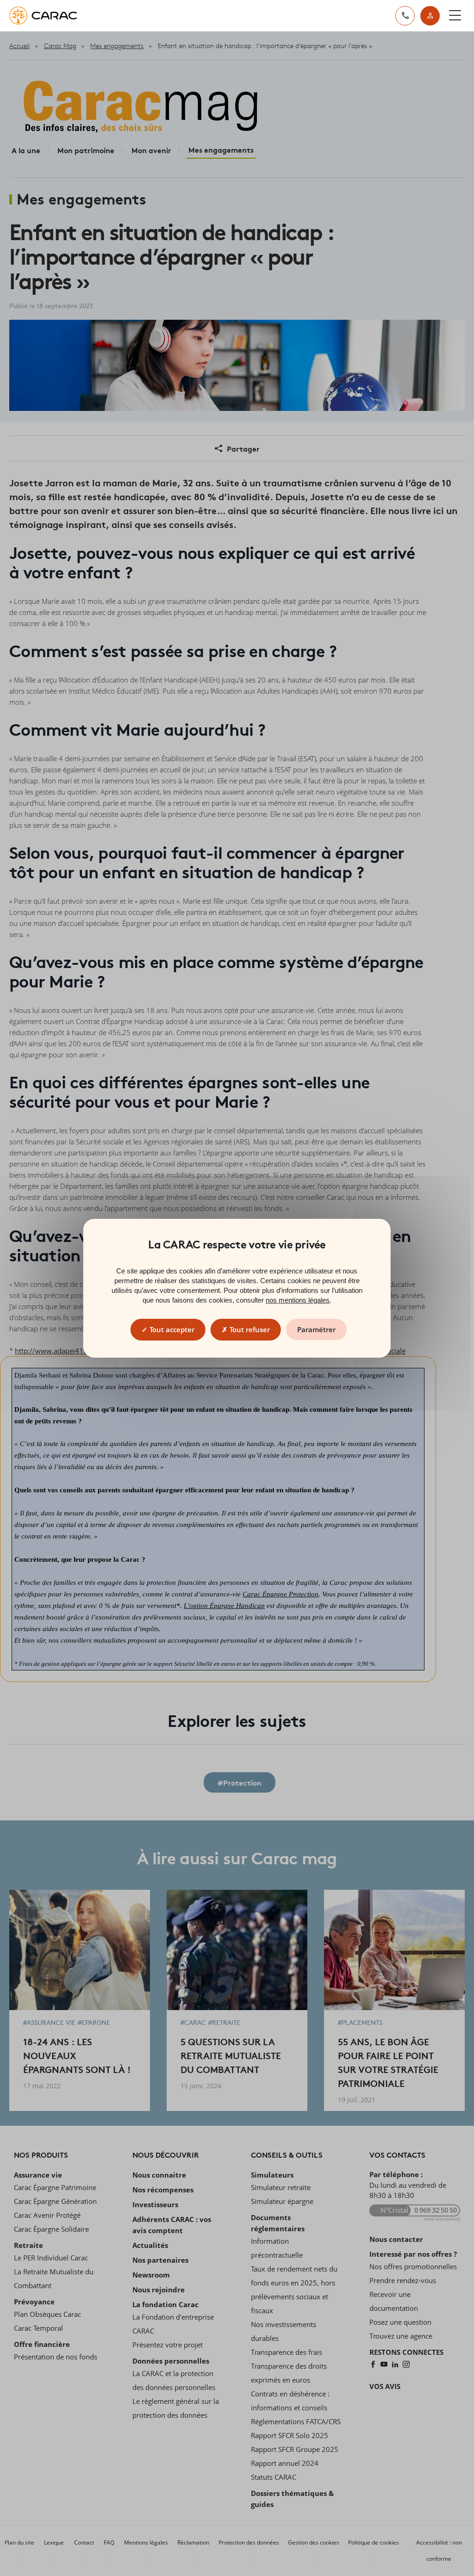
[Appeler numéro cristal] (405, 16)
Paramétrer (316, 1329)
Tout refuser (249, 1329)
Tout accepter (171, 1329)
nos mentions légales (298, 1300)
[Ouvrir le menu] (455, 16)
